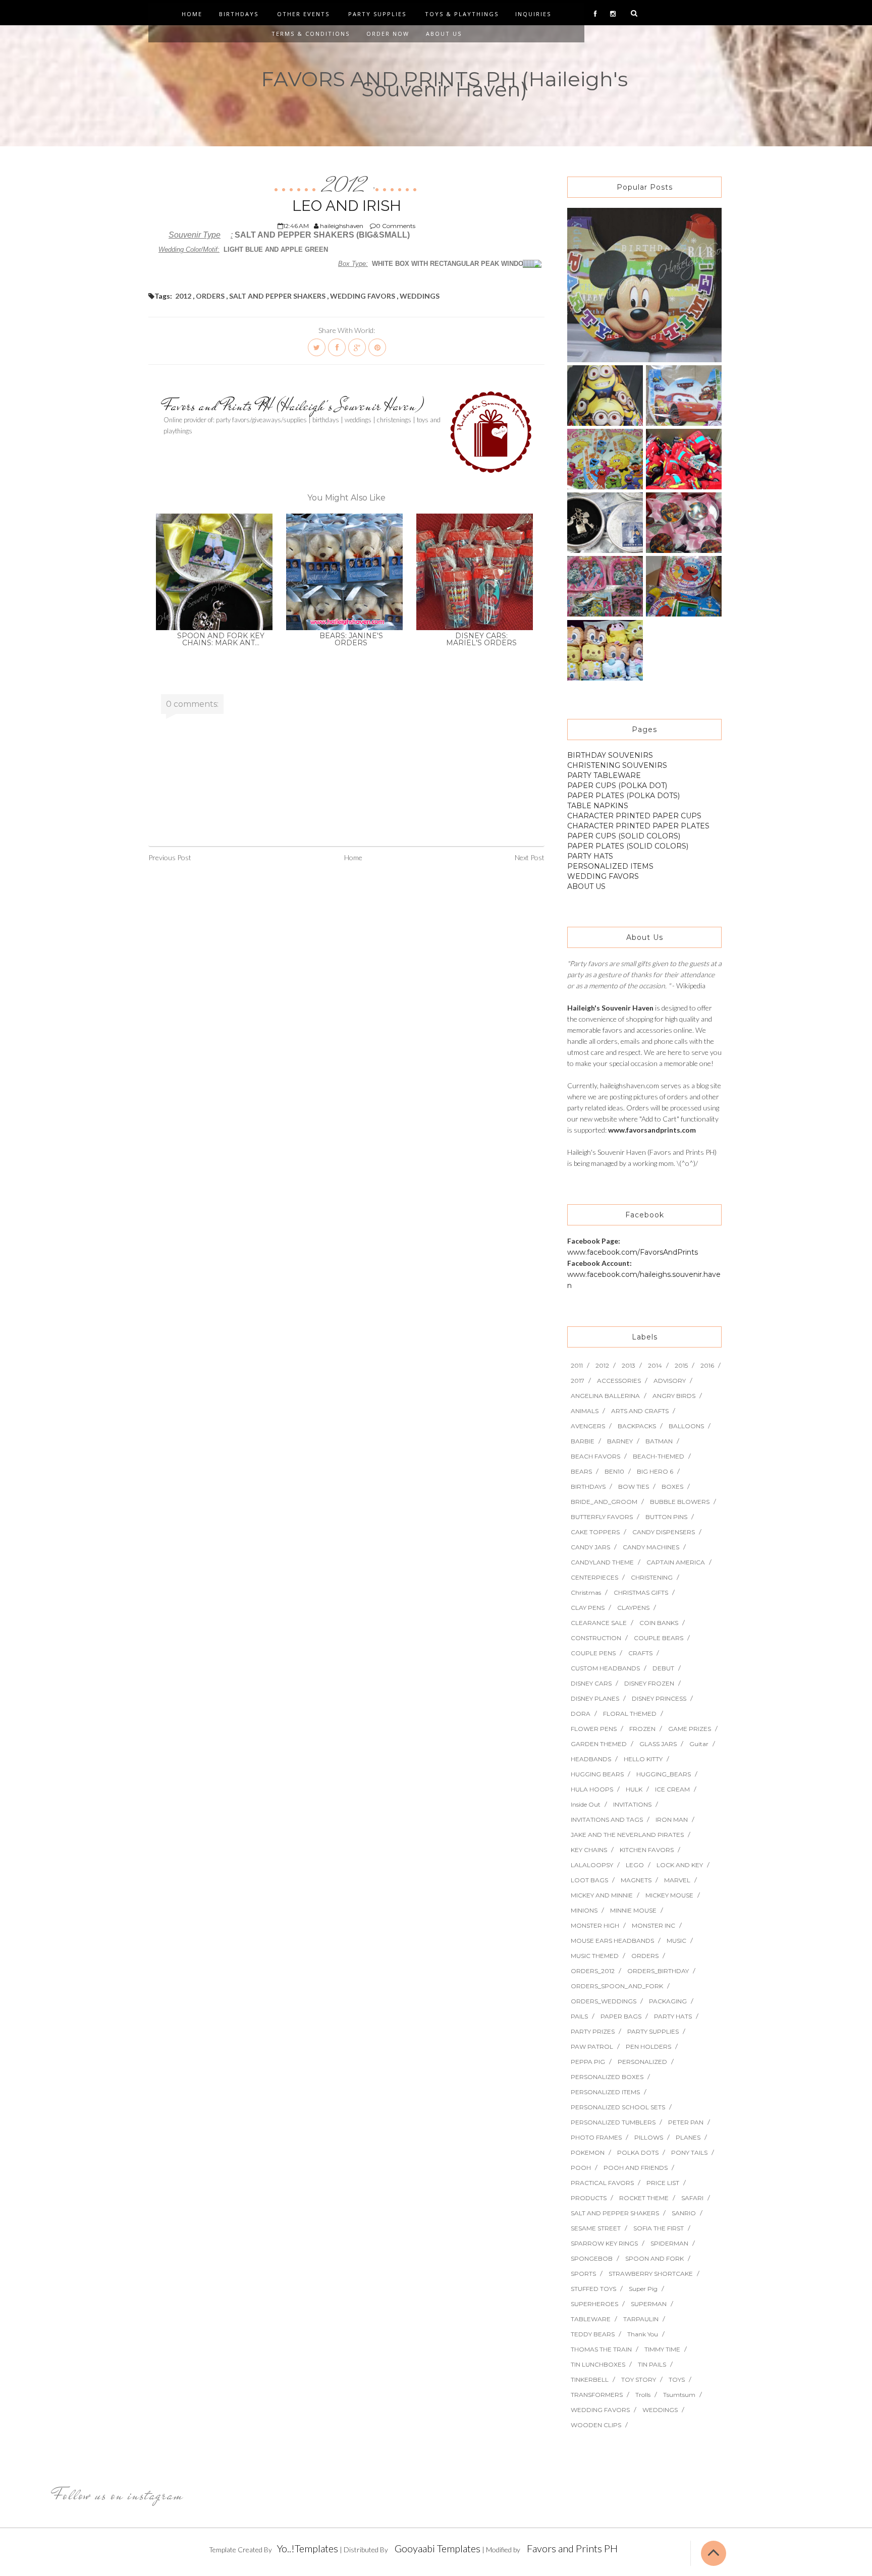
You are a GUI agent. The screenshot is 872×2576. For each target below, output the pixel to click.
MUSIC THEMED (595, 1956)
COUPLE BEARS (659, 1638)
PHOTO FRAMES (596, 2137)
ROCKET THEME (644, 2198)
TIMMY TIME (662, 2349)
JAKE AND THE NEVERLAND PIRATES (627, 1835)
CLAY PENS (588, 1608)
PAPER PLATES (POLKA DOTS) (623, 796)
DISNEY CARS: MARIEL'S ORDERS (481, 639)
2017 (578, 1381)
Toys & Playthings (462, 14)
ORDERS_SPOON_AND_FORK (617, 1986)
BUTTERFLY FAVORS (602, 1517)
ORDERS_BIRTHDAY (658, 1971)
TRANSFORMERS (597, 2395)
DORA (581, 1714)
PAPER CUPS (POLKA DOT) (617, 786)
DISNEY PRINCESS (659, 1698)
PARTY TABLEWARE (604, 775)
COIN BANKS (659, 1623)
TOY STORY (639, 2379)
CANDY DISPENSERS (664, 1532)
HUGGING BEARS (597, 1774)
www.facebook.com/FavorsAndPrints (633, 1252)
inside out (586, 1804)
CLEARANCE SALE (599, 1623)
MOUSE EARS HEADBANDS (612, 1941)
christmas (586, 1592)
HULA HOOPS (592, 1789)
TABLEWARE (591, 2319)
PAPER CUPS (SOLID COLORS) (624, 836)
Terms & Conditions (311, 34)
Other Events (303, 14)
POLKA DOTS (638, 2152)
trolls (643, 2395)
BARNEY (620, 1441)
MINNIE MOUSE (633, 1910)
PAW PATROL (592, 2047)
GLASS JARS (658, 1744)
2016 (707, 1365)
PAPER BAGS (621, 2016)
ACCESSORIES (619, 1381)
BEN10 (614, 1471)
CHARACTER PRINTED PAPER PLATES (638, 826)
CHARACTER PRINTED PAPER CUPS (634, 816)
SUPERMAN (649, 2304)
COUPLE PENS (593, 1653)
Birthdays (239, 14)
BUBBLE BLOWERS (680, 1502)
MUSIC (676, 1941)
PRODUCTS (589, 2198)
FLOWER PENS (594, 1729)
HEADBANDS (591, 1759)
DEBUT (663, 1668)
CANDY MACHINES (651, 1547)
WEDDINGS (420, 296)
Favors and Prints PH (572, 2548)
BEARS (581, 1471)
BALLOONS (686, 1426)
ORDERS (210, 296)
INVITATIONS (632, 1804)
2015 (681, 1365)
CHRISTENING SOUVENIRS (617, 765)
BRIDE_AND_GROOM (604, 1502)
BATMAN (659, 1441)
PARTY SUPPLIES (653, 2031)
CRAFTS (640, 1653)
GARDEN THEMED (599, 1744)
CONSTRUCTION (596, 1638)
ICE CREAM (672, 1789)
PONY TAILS (689, 2152)
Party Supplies (377, 14)
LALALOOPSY (592, 1865)
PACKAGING (668, 2001)
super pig (643, 2289)
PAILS (579, 2016)
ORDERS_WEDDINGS (604, 2001)
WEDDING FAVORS (363, 296)
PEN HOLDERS (648, 2047)
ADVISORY (670, 1381)
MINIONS (584, 1910)
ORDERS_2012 (593, 1971)
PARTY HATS (590, 856)
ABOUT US (586, 886)
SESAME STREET (596, 2228)
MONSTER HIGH (595, 1925)
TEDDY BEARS (593, 2334)
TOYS (677, 2379)
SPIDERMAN (669, 2243)
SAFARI (692, 2198)
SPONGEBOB (592, 2258)
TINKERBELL (590, 2379)
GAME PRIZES (690, 1729)
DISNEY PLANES (595, 1698)
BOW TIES (634, 1487)
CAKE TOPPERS (595, 1532)
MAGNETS (636, 1880)
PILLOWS (649, 2137)
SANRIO (684, 2213)
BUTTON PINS (666, 1517)
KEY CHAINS (589, 1850)
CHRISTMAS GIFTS (641, 1592)
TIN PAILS (652, 2364)
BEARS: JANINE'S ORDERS (351, 639)
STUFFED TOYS (593, 2289)
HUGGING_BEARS (664, 1774)
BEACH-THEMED (659, 1456)
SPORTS (583, 2274)
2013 (629, 1365)
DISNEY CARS (591, 1683)
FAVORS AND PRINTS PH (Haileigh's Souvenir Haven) (444, 84)
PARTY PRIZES (593, 2031)
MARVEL (677, 1880)
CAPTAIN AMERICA (676, 1562)
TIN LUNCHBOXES (598, 2364)
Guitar (699, 1744)
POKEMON (588, 2152)
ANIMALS (585, 1411)
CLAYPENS (633, 1608)
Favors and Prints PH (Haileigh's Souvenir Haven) (294, 406)
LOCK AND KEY (680, 1865)
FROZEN (642, 1729)
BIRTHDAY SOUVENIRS (610, 755)
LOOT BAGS (589, 1880)
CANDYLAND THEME (602, 1562)
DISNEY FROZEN (649, 1683)
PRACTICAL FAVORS (602, 2183)
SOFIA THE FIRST (659, 2228)
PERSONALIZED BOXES (607, 2077)
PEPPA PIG (588, 2062)
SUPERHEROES (594, 2304)
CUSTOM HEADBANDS (605, 1668)
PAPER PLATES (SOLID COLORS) (628, 846)
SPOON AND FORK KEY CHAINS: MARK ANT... (221, 639)
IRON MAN (672, 1819)
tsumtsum (679, 2395)
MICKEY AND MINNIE (602, 1895)
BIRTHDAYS (588, 1487)
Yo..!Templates (308, 2548)
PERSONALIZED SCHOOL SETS (618, 2107)
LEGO (635, 1865)
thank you (643, 2334)
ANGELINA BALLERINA (605, 1396)
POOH (581, 2168)
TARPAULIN (641, 2319)
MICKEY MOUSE (669, 1895)
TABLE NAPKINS (598, 806)
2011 (577, 1365)
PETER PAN (686, 2122)
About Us (444, 34)
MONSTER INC (653, 1925)
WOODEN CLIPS (596, 2425)
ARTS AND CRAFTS (640, 1411)
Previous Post (170, 857)
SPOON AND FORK (655, 2258)
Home (192, 14)
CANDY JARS (590, 1547)
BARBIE (583, 1441)
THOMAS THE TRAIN (601, 2349)
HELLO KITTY (643, 1759)
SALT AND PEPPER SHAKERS (277, 296)
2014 (655, 1365)
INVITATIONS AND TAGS (607, 1819)
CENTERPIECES (594, 1577)
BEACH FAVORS (595, 1456)
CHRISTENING (652, 1577)
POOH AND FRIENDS (636, 2168)
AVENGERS (588, 1426)
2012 (346, 186)
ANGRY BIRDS (674, 1396)
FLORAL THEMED (630, 1714)
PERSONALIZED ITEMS (610, 866)
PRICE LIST (663, 2183)
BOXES (672, 1487)
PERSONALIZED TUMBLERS (613, 2122)
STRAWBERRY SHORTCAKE (651, 2274)
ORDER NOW (388, 34)
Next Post (530, 857)
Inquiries (533, 14)
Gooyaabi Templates (438, 2548)
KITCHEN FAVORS (647, 1850)
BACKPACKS (637, 1426)
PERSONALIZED (642, 2062)
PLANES (688, 2137)
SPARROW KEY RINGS (604, 2243)
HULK (634, 1789)
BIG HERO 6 (655, 1471)
